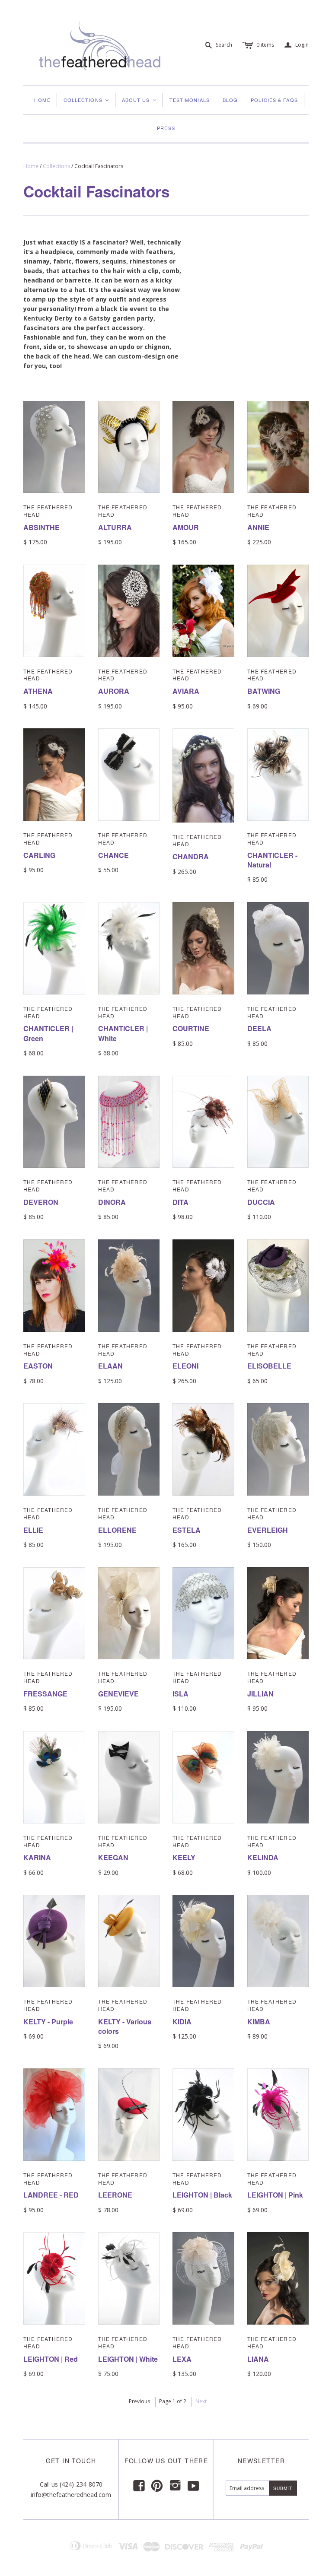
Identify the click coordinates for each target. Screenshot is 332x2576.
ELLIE (33, 1530)
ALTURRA (115, 527)
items (265, 45)
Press (166, 128)
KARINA (37, 1857)
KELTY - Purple (48, 2022)
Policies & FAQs (274, 100)
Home (42, 100)
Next (201, 2401)
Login (297, 45)
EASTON (38, 1366)
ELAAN (110, 1366)
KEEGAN (113, 1857)
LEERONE (115, 2195)
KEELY (184, 1857)
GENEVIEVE (118, 1694)
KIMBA (259, 2022)
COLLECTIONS (87, 100)
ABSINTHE (41, 527)
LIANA (258, 2359)
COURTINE (191, 1028)
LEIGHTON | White (128, 2359)
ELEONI (185, 1366)
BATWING (264, 691)
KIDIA (182, 2022)
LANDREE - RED (51, 2195)
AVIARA (186, 691)
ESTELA (187, 1530)
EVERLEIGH (268, 1530)
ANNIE (258, 527)
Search (224, 45)
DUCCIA (261, 1202)
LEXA (182, 2359)
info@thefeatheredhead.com (71, 2495)
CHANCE (113, 855)
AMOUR (186, 527)
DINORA (112, 1202)
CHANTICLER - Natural (272, 860)
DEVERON (41, 1202)
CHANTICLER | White (123, 1033)
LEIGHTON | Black (202, 2195)
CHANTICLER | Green (48, 1033)
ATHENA (38, 691)
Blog (230, 100)
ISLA (180, 1694)
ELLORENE (117, 1530)
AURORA (114, 691)
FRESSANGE (45, 1694)
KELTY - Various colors (125, 2026)
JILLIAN (260, 1694)
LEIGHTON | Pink (275, 2195)
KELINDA (263, 1857)
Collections (56, 166)
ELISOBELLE (269, 1366)
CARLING (39, 855)
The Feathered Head (48, 511)
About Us (140, 100)
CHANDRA (191, 856)
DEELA (259, 1028)
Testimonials (190, 100)
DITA (180, 1202)
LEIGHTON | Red (51, 2359)
